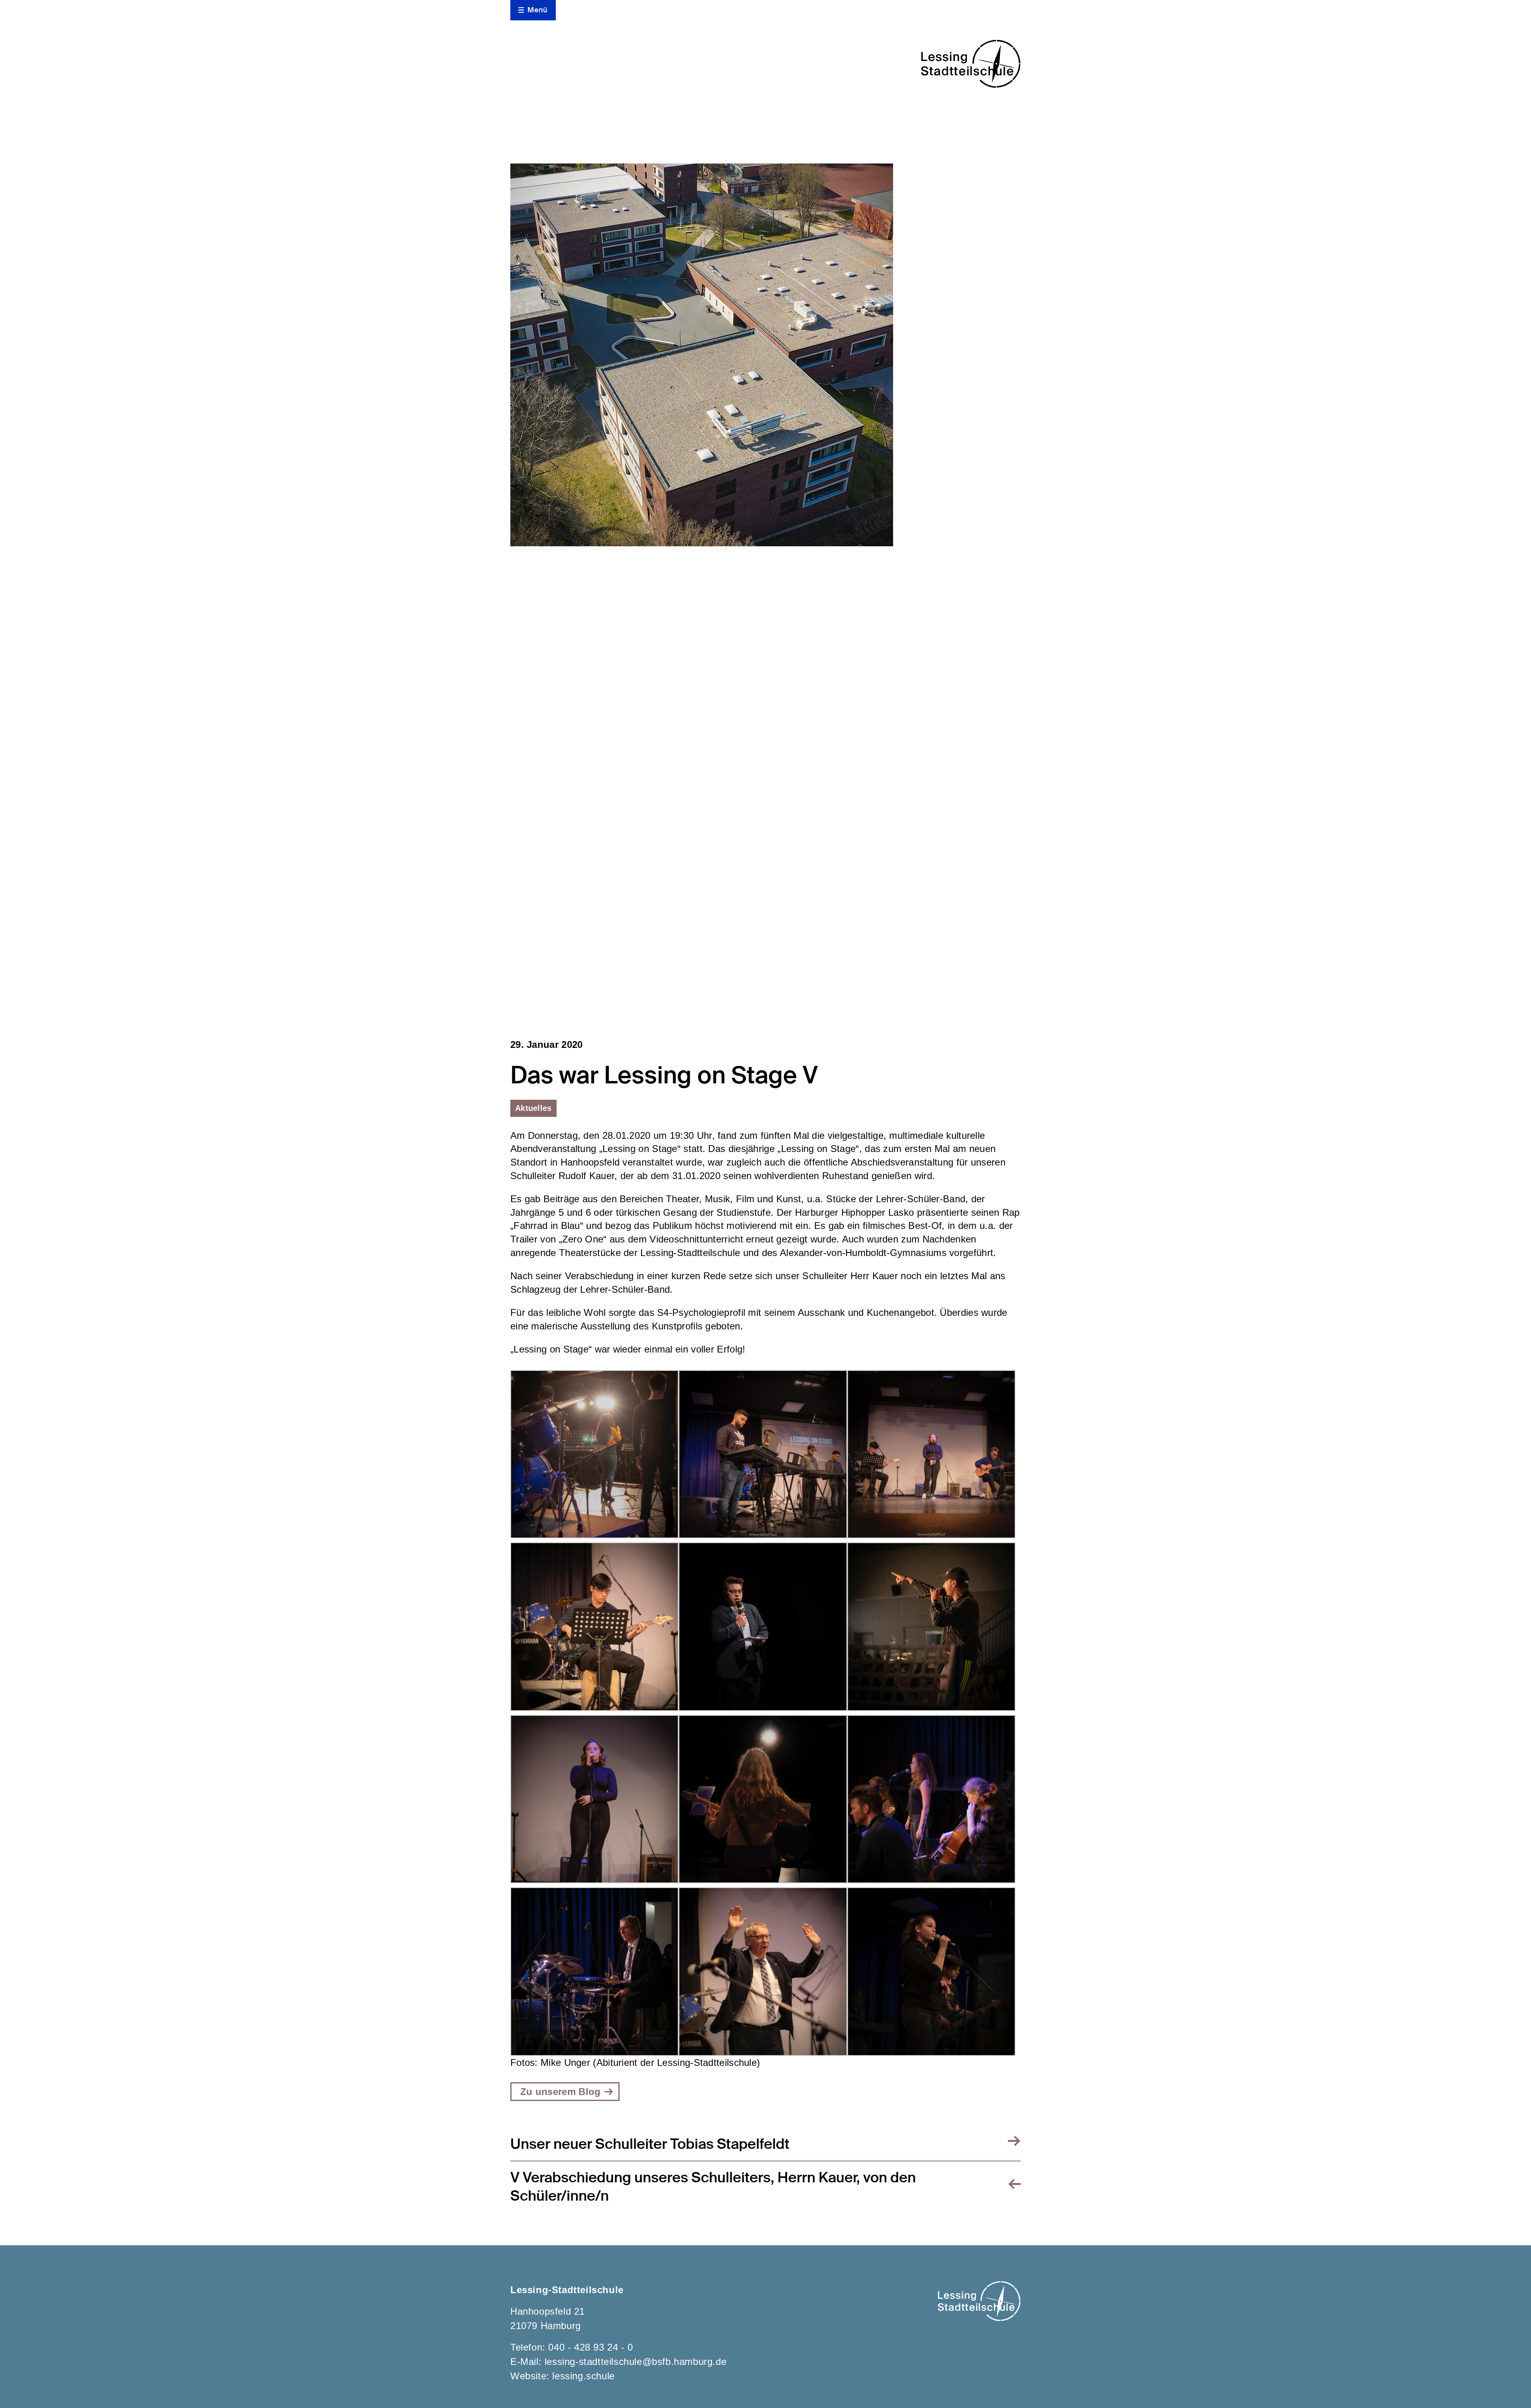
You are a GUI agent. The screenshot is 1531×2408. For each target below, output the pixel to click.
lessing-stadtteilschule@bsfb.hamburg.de (636, 2362)
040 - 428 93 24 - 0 (590, 2347)
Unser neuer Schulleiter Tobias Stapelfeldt (650, 2144)
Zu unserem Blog (561, 2092)
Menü (537, 10)
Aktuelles (533, 1108)
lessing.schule (583, 2376)
